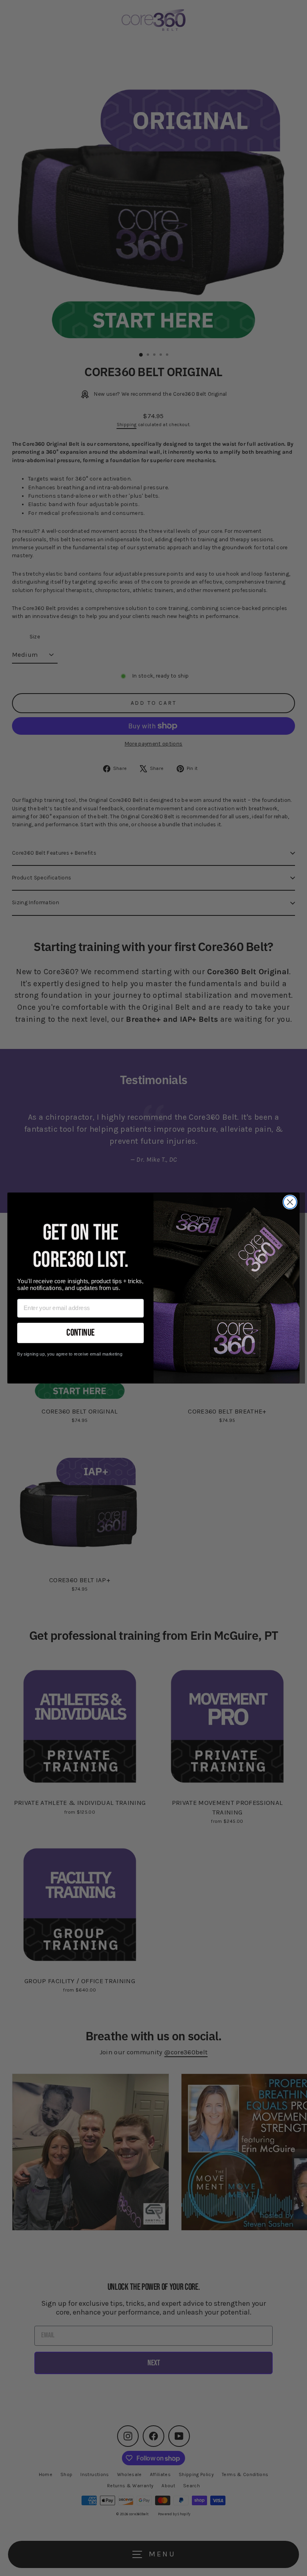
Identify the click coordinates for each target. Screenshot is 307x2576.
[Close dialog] (290, 1202)
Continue (80, 1333)
